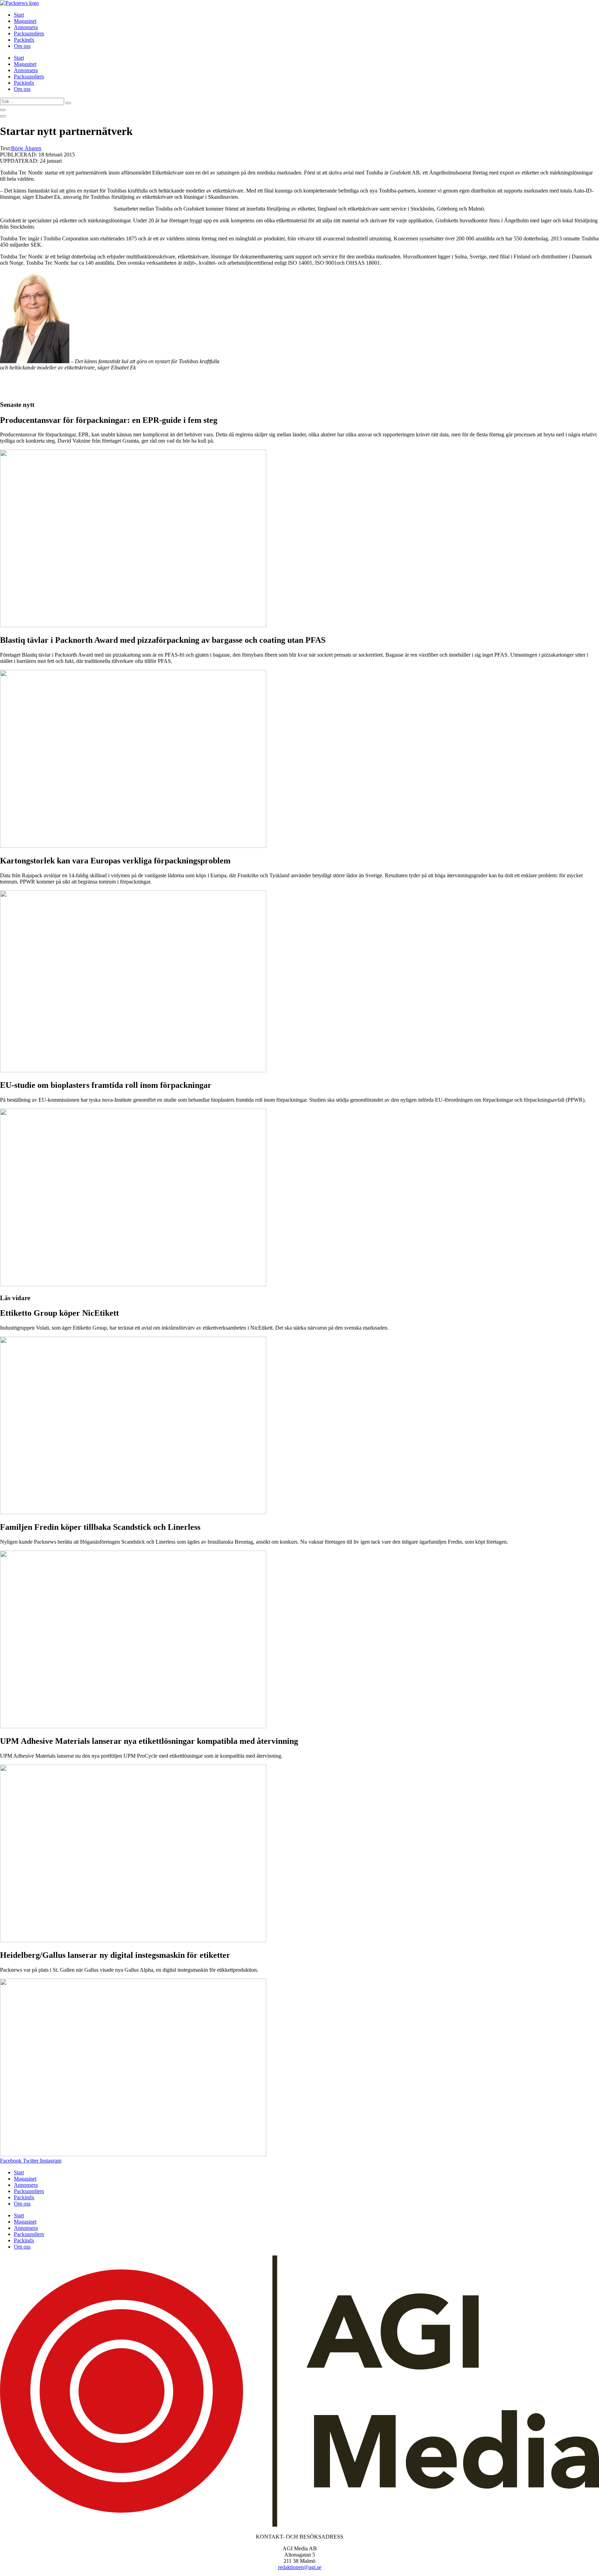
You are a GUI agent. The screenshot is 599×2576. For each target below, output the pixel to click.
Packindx (24, 40)
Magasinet (25, 21)
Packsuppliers (29, 33)
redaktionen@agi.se (300, 2567)
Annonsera (26, 27)
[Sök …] (3, 110)
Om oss (22, 46)
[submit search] (68, 103)
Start (19, 15)
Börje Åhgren (26, 148)
